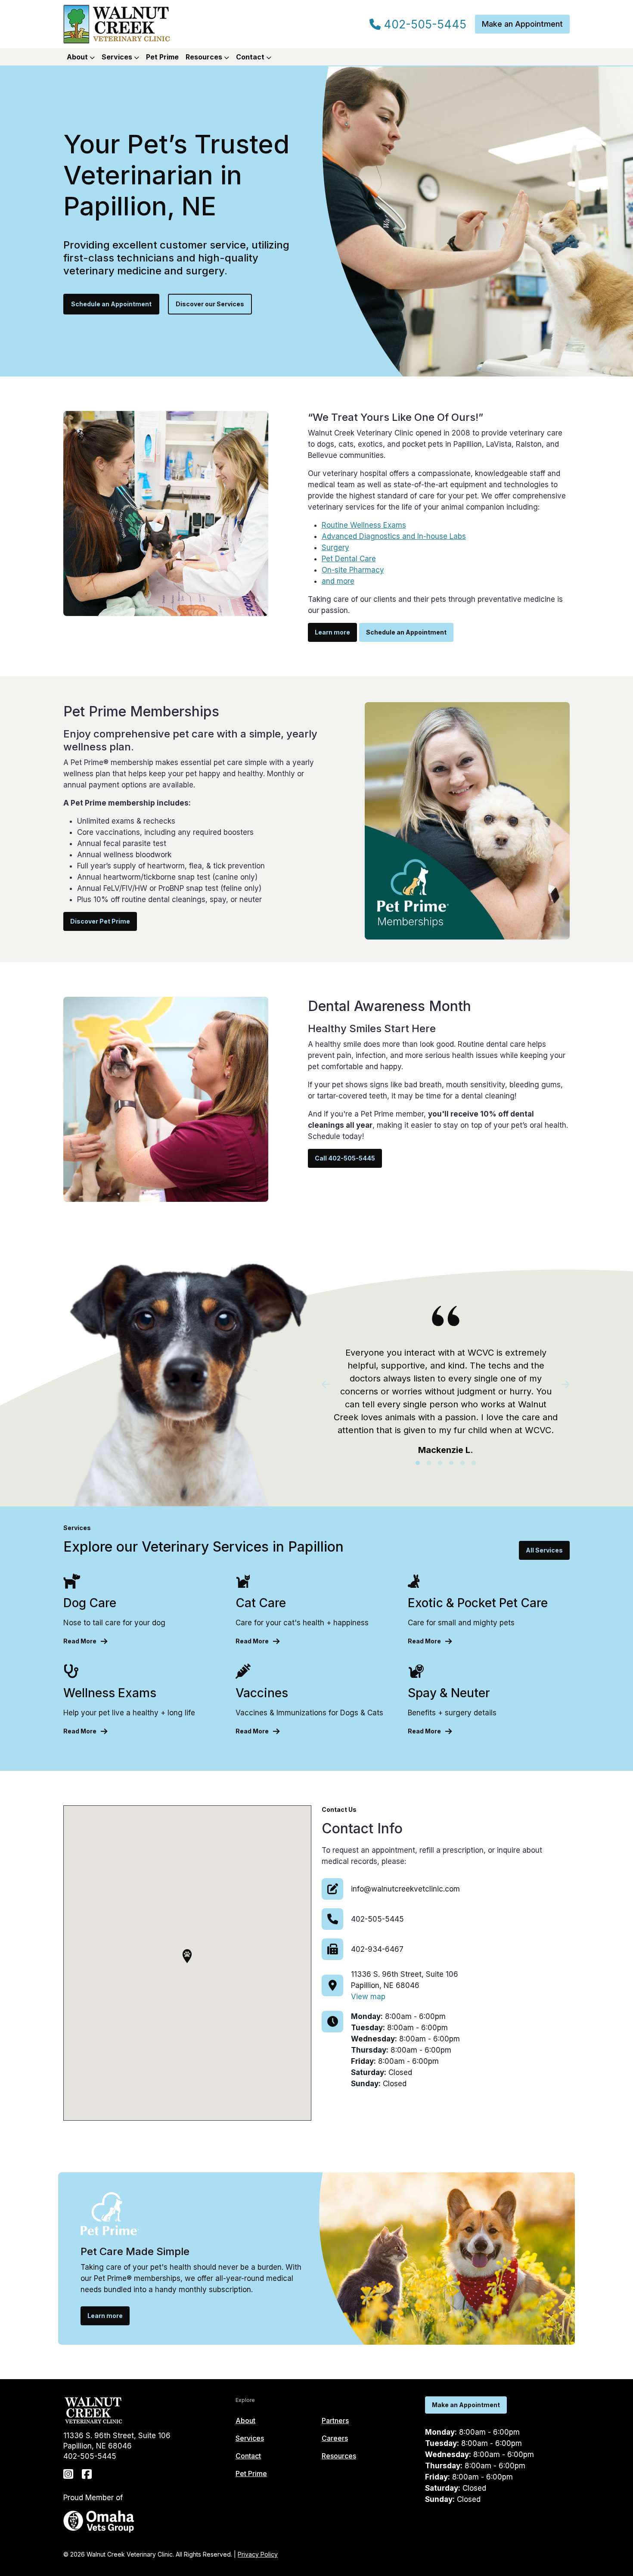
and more (338, 581)
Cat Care (261, 1603)
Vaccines (262, 1693)
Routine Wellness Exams (364, 525)
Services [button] (118, 57)
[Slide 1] (418, 1463)
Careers (335, 2438)
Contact (248, 2456)
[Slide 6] (474, 1463)
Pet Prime (162, 57)
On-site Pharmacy (353, 570)
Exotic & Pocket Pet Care (478, 1603)
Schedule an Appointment (111, 304)
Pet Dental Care (349, 559)
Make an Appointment (522, 24)
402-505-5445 (424, 25)
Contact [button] (251, 57)
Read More (80, 1641)
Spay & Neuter (449, 1693)
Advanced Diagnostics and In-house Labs (394, 536)
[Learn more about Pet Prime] (467, 820)
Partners (335, 2420)
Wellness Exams (110, 1693)
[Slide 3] (440, 1463)
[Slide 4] (451, 1463)
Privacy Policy (258, 2554)
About (245, 2420)
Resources (339, 2456)
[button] (187, 1956)
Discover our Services (210, 304)
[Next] (551, 1384)
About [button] (78, 57)
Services (250, 2438)
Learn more (332, 632)
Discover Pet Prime (100, 921)
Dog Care (90, 1603)
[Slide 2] (429, 1463)
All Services (544, 1550)
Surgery (335, 548)
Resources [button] (205, 57)
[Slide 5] (462, 1463)
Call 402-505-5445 (345, 1158)
